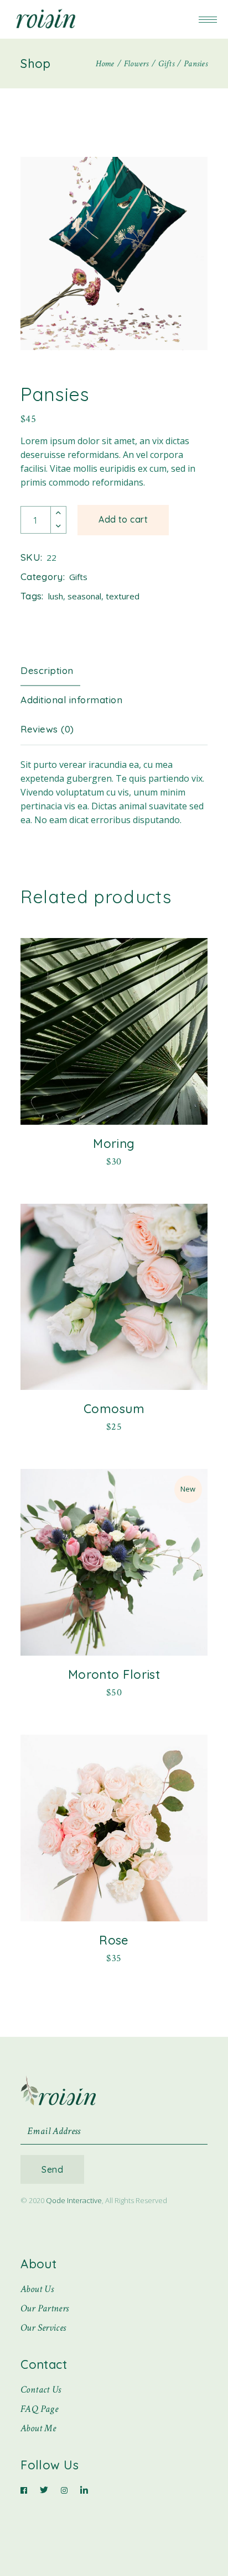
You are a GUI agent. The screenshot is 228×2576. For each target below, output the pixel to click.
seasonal (84, 596)
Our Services (43, 2328)
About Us (37, 2289)
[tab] (55, 671)
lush (56, 596)
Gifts (78, 577)
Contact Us (41, 2390)
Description (47, 670)
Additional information (71, 700)
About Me (38, 2428)
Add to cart (123, 519)
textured (123, 596)
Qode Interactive (74, 2200)
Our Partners (45, 2308)
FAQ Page (39, 2409)
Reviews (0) (47, 729)
